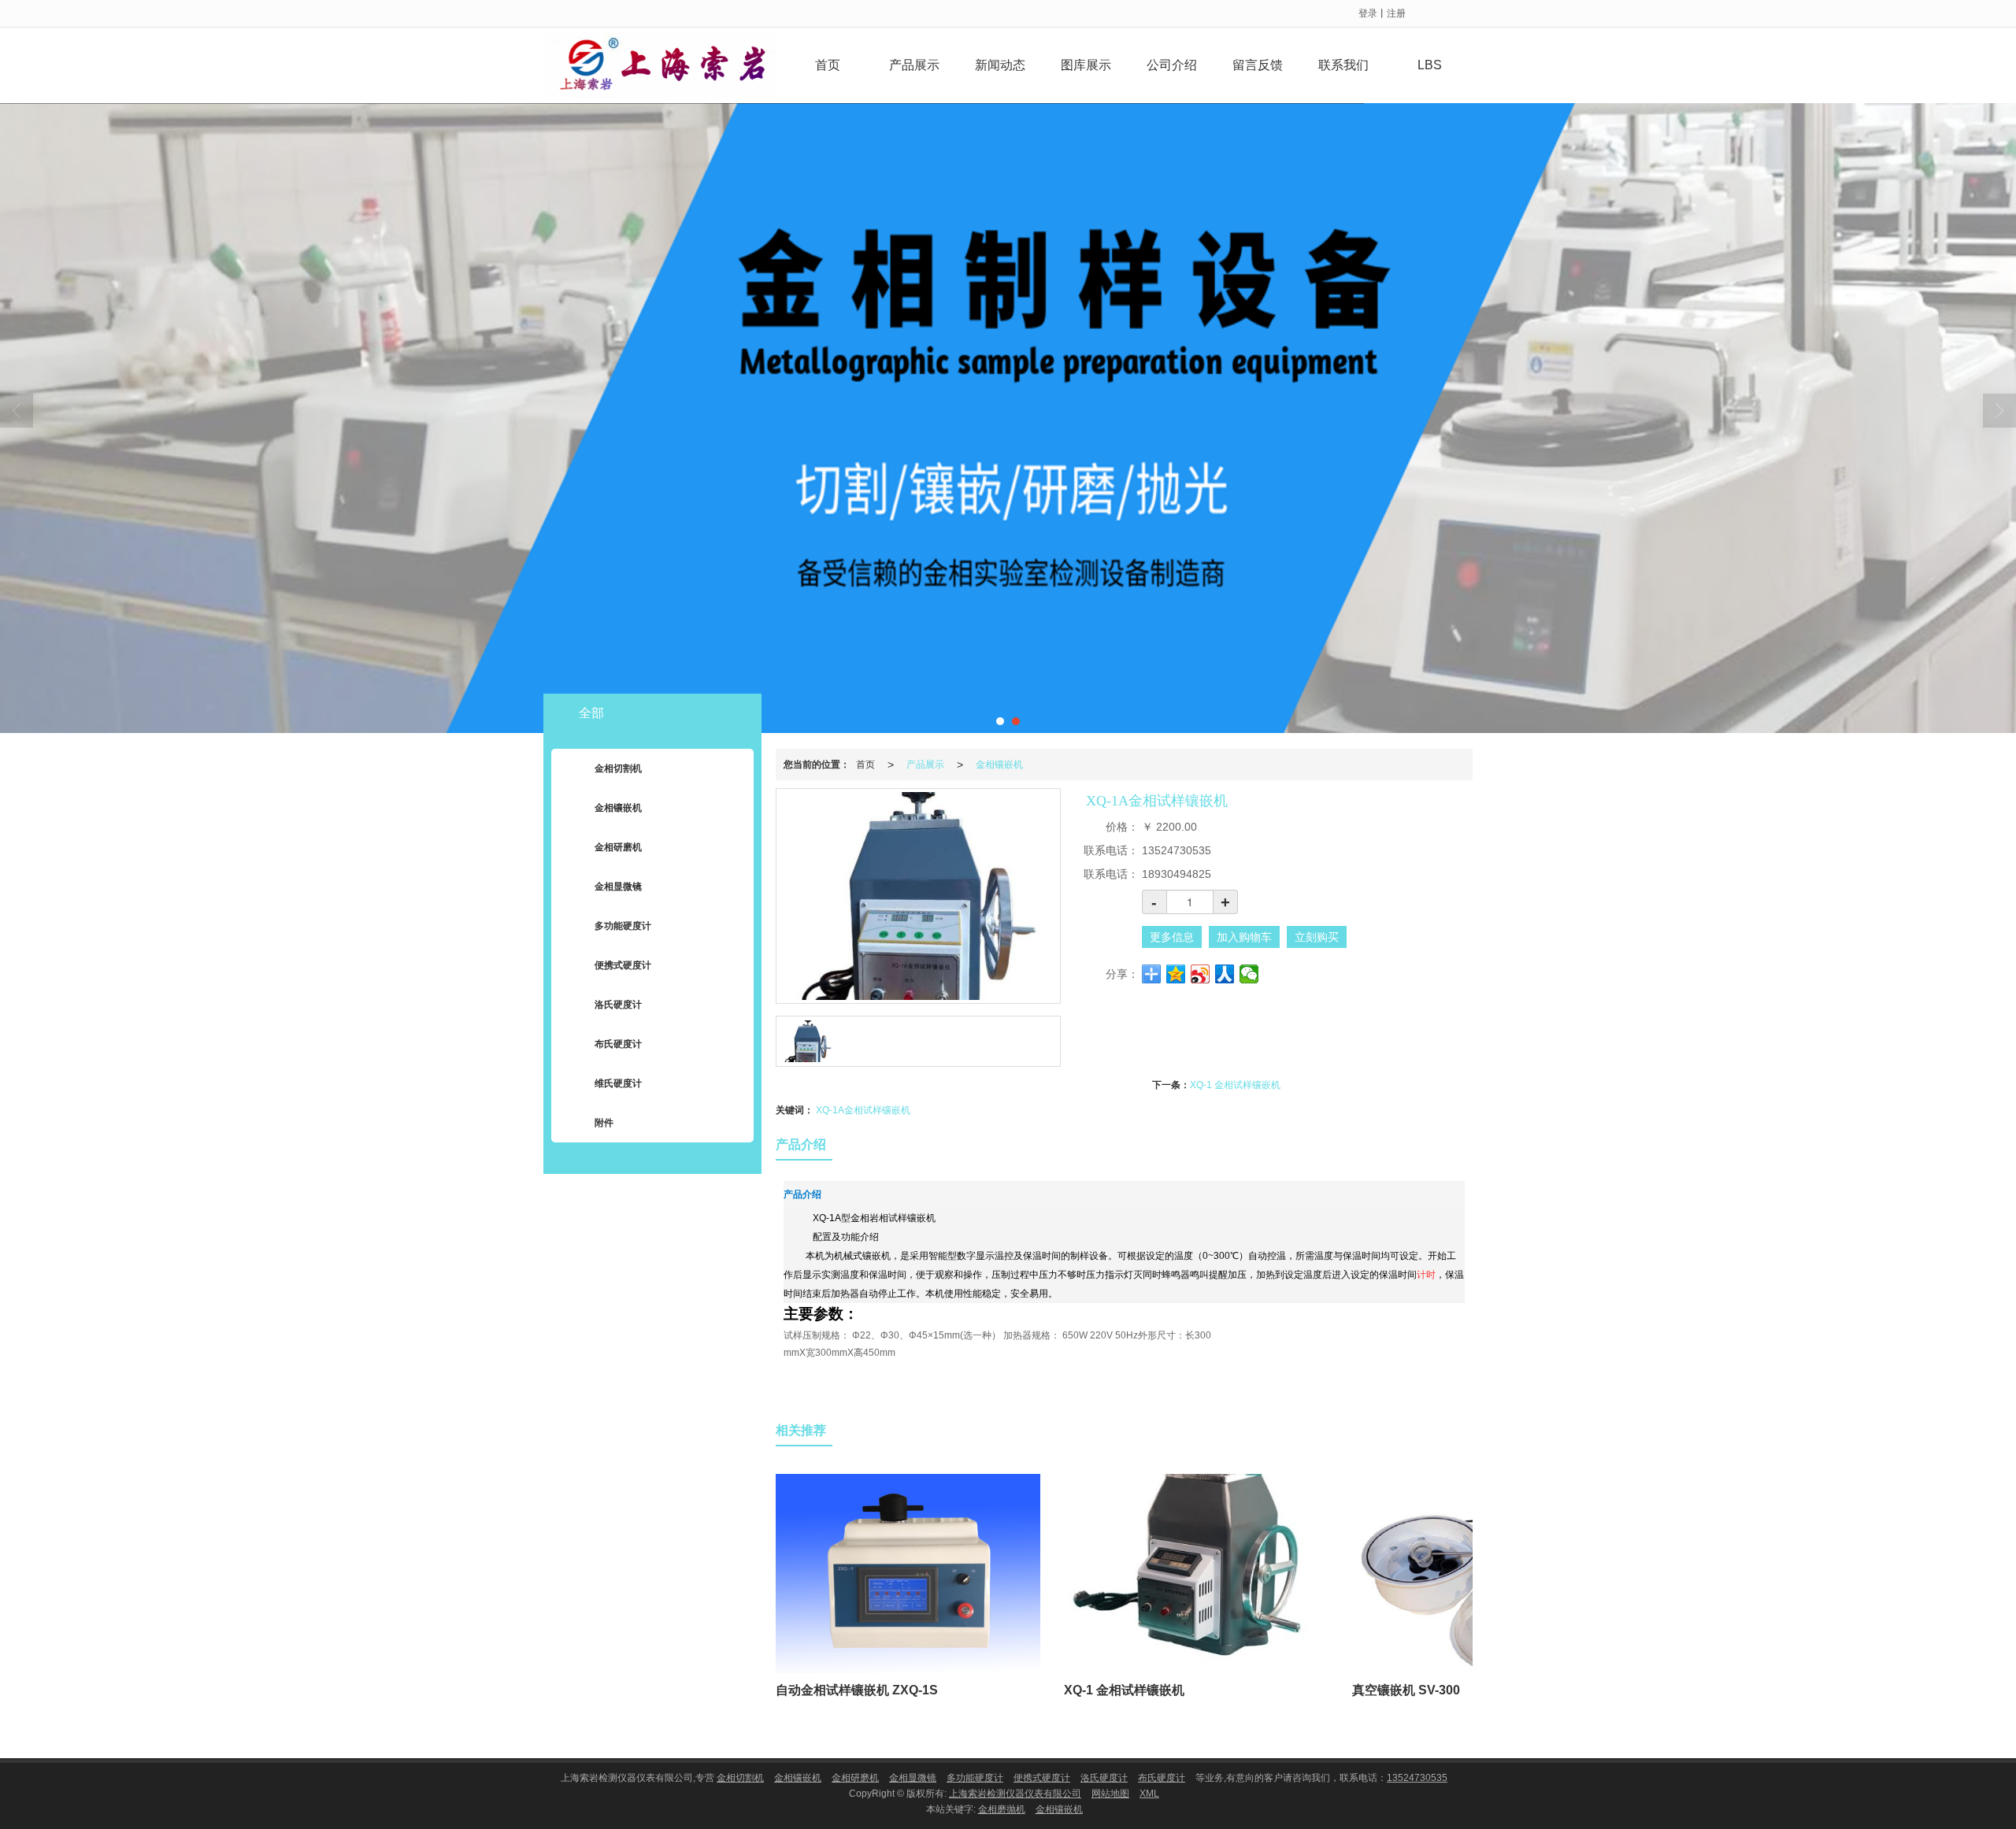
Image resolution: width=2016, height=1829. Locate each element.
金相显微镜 (618, 887)
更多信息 (1172, 937)
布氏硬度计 (618, 1044)
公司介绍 (1172, 65)
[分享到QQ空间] (1176, 974)
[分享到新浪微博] (1201, 974)
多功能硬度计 (623, 926)
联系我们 (1343, 65)
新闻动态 (1000, 65)
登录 (1368, 13)
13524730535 (1417, 1778)
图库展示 (1086, 65)
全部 (591, 713)
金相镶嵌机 (999, 765)
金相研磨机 (618, 847)
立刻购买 (1317, 937)
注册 (1396, 13)
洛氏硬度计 (618, 1005)
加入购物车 (1244, 937)
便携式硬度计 (623, 965)
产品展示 (914, 65)
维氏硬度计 (618, 1083)
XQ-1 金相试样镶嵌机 (1235, 1085)
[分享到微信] (1249, 974)
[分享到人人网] (1225, 974)
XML (1149, 1794)
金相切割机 (618, 768)
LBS (1430, 65)
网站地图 (1110, 1794)
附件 (604, 1123)
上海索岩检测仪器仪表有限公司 (1015, 1794)
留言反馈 (1258, 65)
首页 (828, 65)
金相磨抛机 (1002, 1809)
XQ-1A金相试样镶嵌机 (863, 1110)
